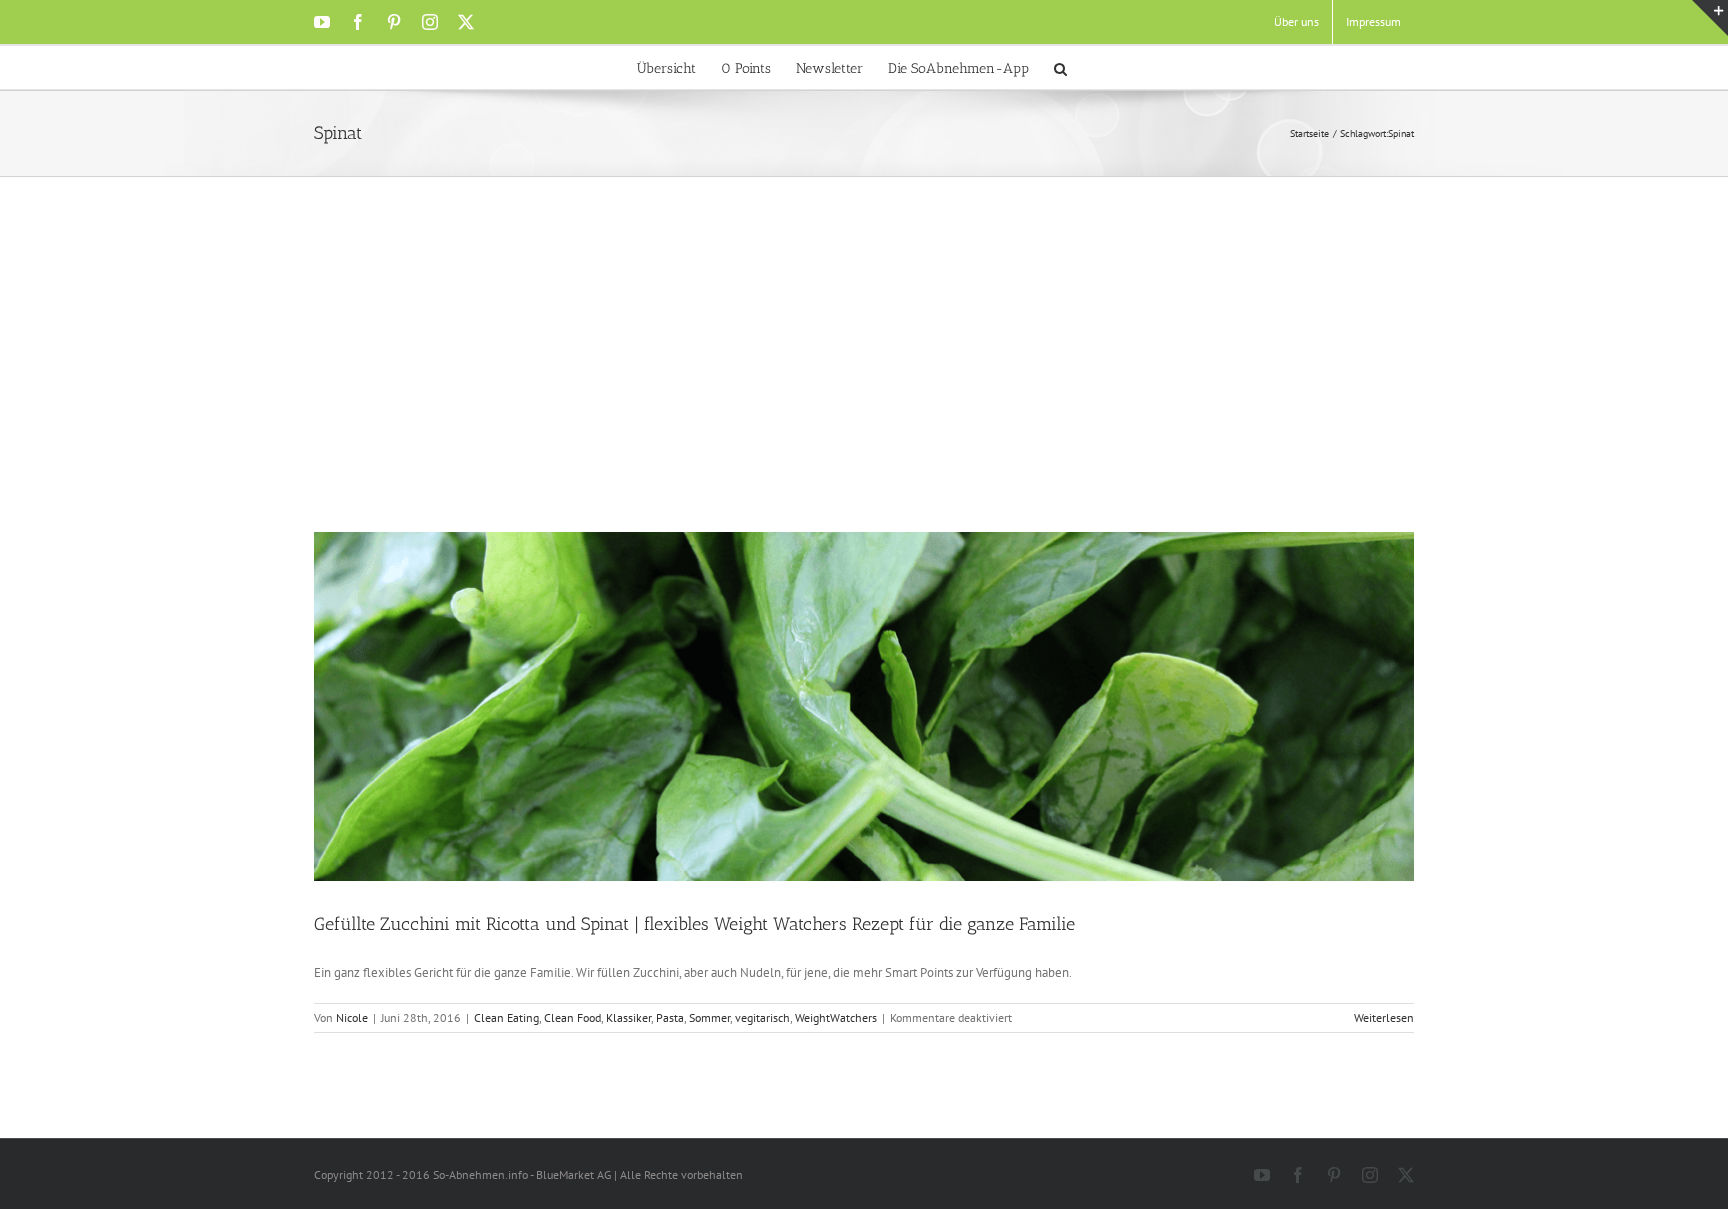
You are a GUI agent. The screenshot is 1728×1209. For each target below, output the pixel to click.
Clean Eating (506, 1017)
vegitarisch (762, 1017)
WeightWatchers (836, 1017)
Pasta (670, 1017)
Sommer (709, 1017)
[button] (1060, 67)
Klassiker (628, 1017)
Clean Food (572, 1017)
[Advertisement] (864, 382)
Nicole (352, 1017)
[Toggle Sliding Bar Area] (1710, 18)
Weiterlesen (1384, 1017)
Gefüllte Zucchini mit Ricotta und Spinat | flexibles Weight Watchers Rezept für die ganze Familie (694, 924)
